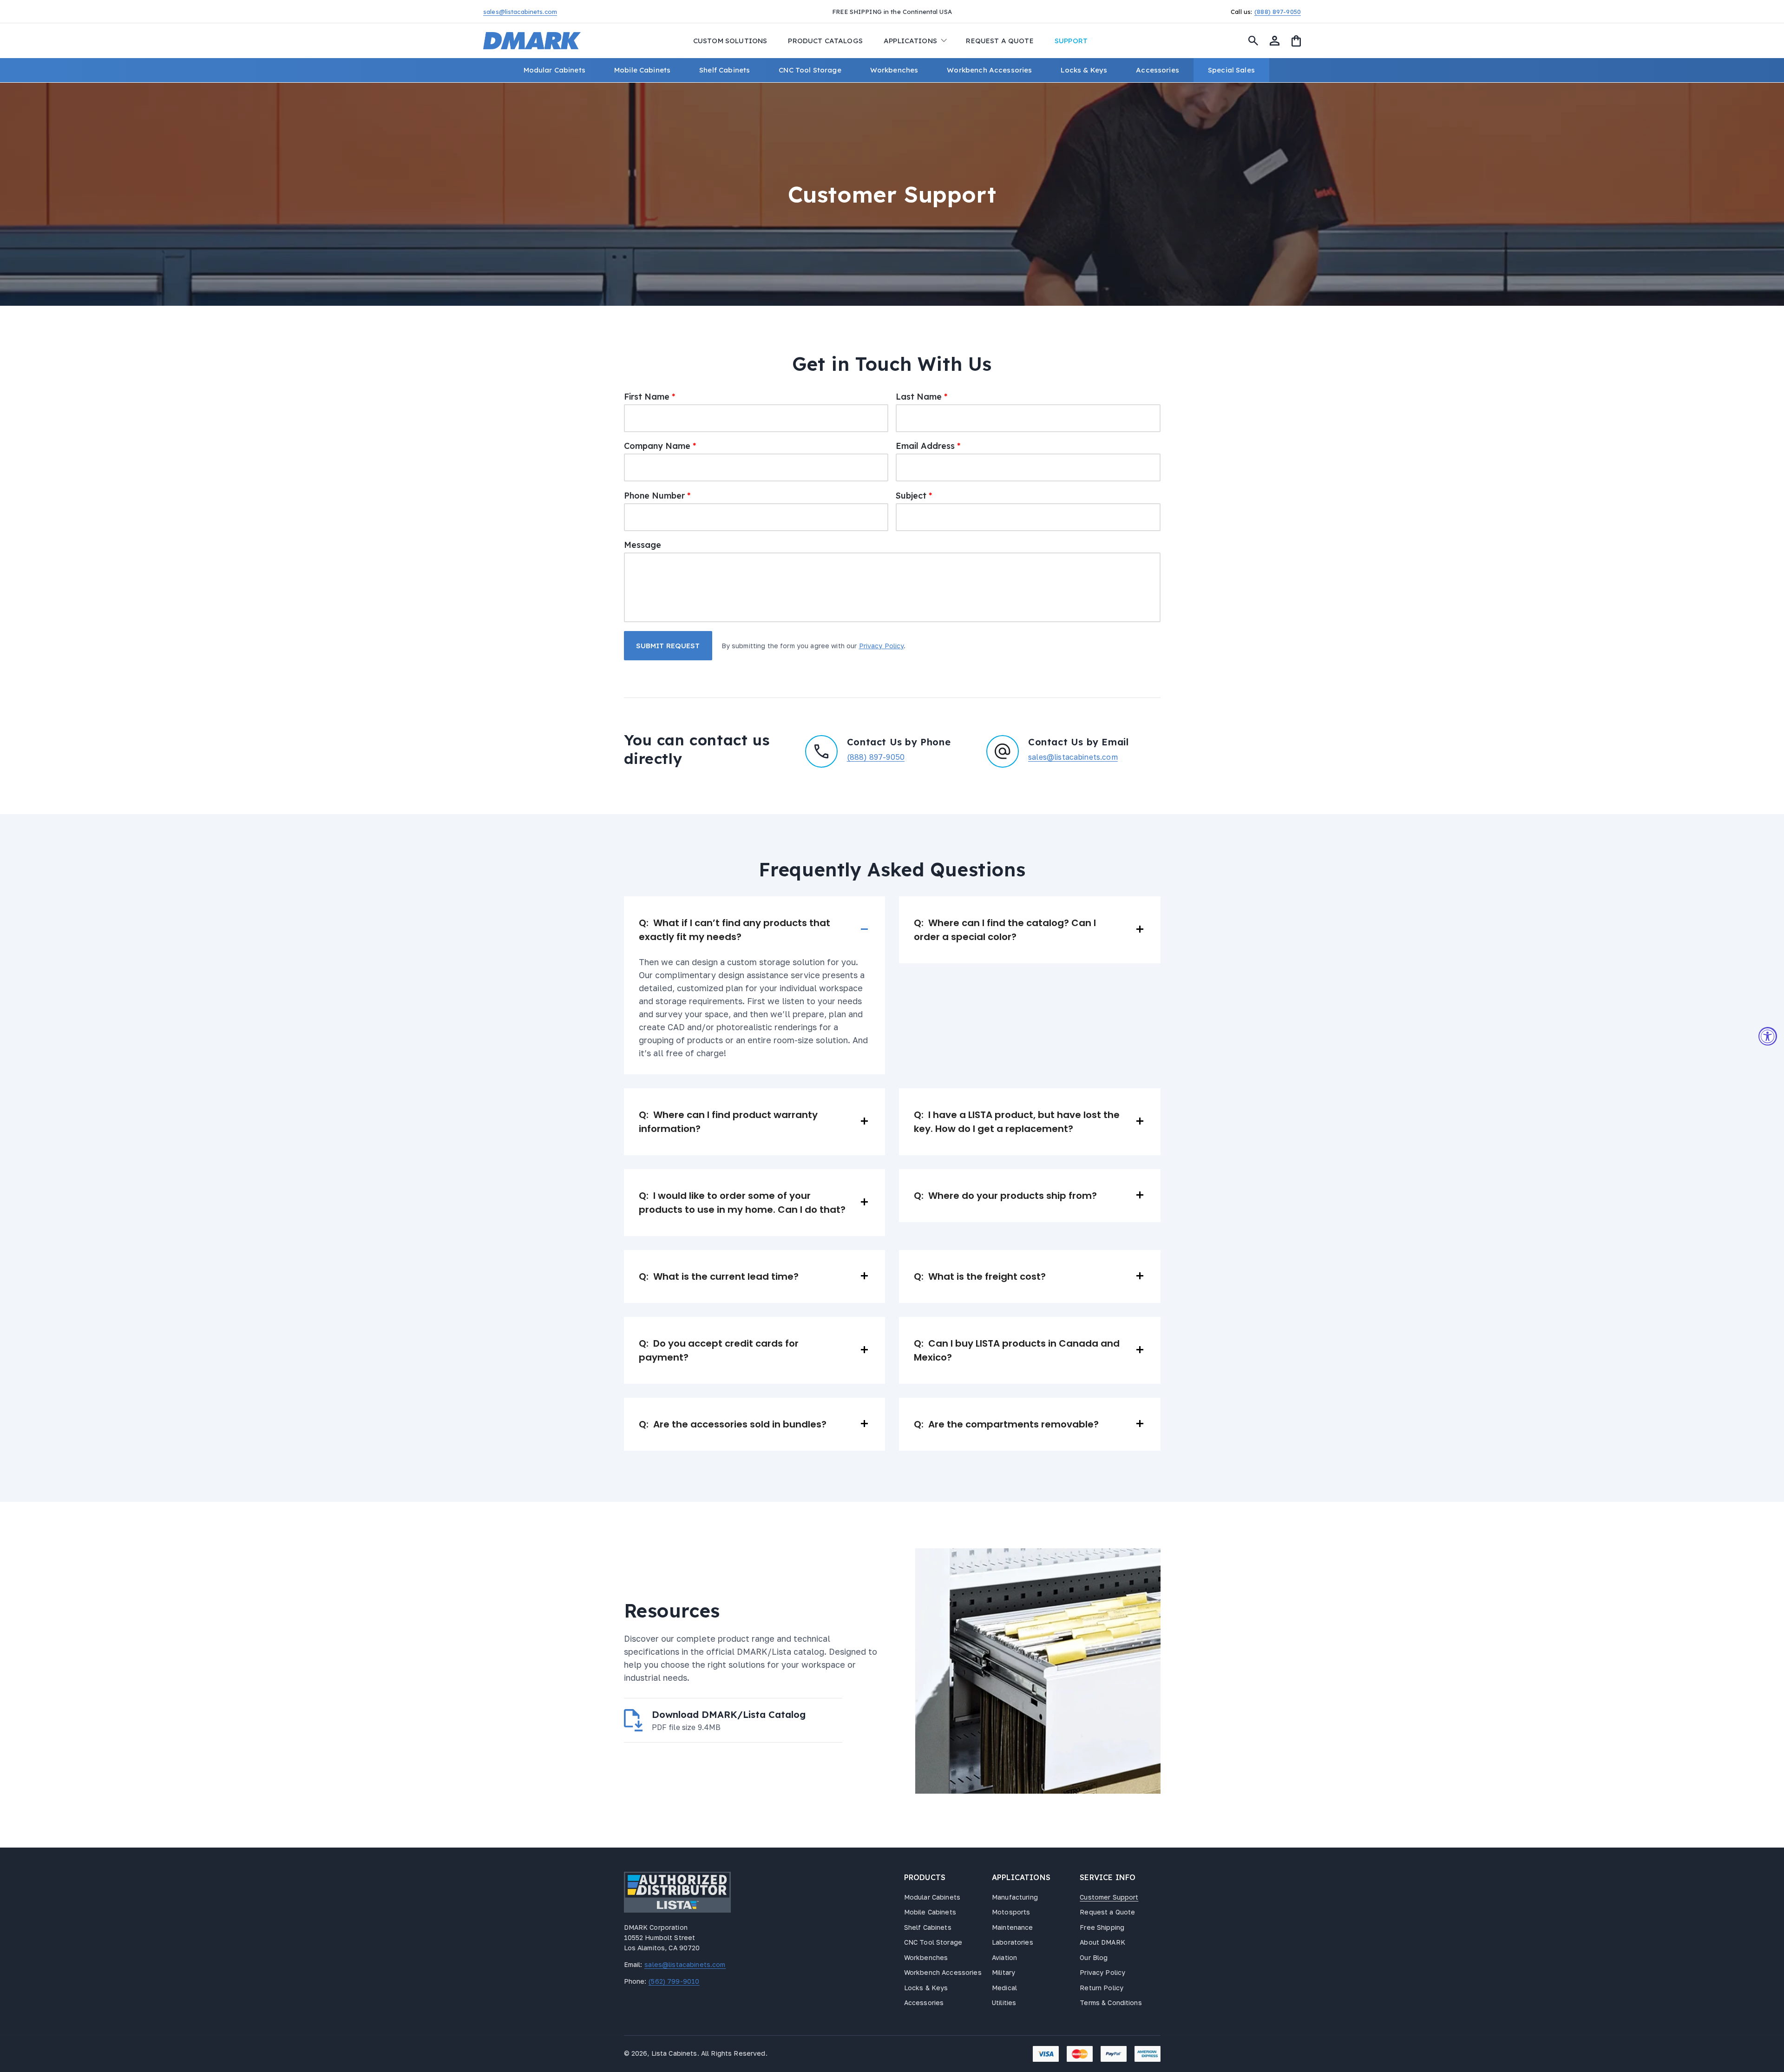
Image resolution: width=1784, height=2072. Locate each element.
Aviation (1004, 1957)
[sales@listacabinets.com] (585, 11)
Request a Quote (1107, 1912)
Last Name (922, 397)
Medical (1004, 1988)
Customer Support (1109, 1897)
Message (643, 545)
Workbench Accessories (943, 1972)
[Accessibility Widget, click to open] (1768, 1036)
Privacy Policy (882, 646)
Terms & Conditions (1111, 2003)
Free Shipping (1102, 1927)
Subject (914, 496)
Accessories (924, 2003)
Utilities (1004, 2003)
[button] (914, 41)
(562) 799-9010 (673, 1981)
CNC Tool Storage (933, 1942)
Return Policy (1102, 1988)
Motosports (1011, 1912)
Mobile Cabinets (930, 1912)
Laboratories (1013, 1942)
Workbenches (926, 1957)
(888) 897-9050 (876, 757)
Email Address (928, 446)
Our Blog (1094, 1957)
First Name (649, 397)
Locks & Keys (926, 1988)
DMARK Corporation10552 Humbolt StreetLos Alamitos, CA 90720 (662, 1937)
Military (1003, 1972)
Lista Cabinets (674, 2053)
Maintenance (1013, 1927)
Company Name (660, 446)
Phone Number (657, 496)
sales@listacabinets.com (1073, 757)
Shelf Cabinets (928, 1927)
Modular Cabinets (932, 1897)
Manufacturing (1015, 1897)
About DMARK (1102, 1942)
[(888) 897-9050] (1199, 11)
